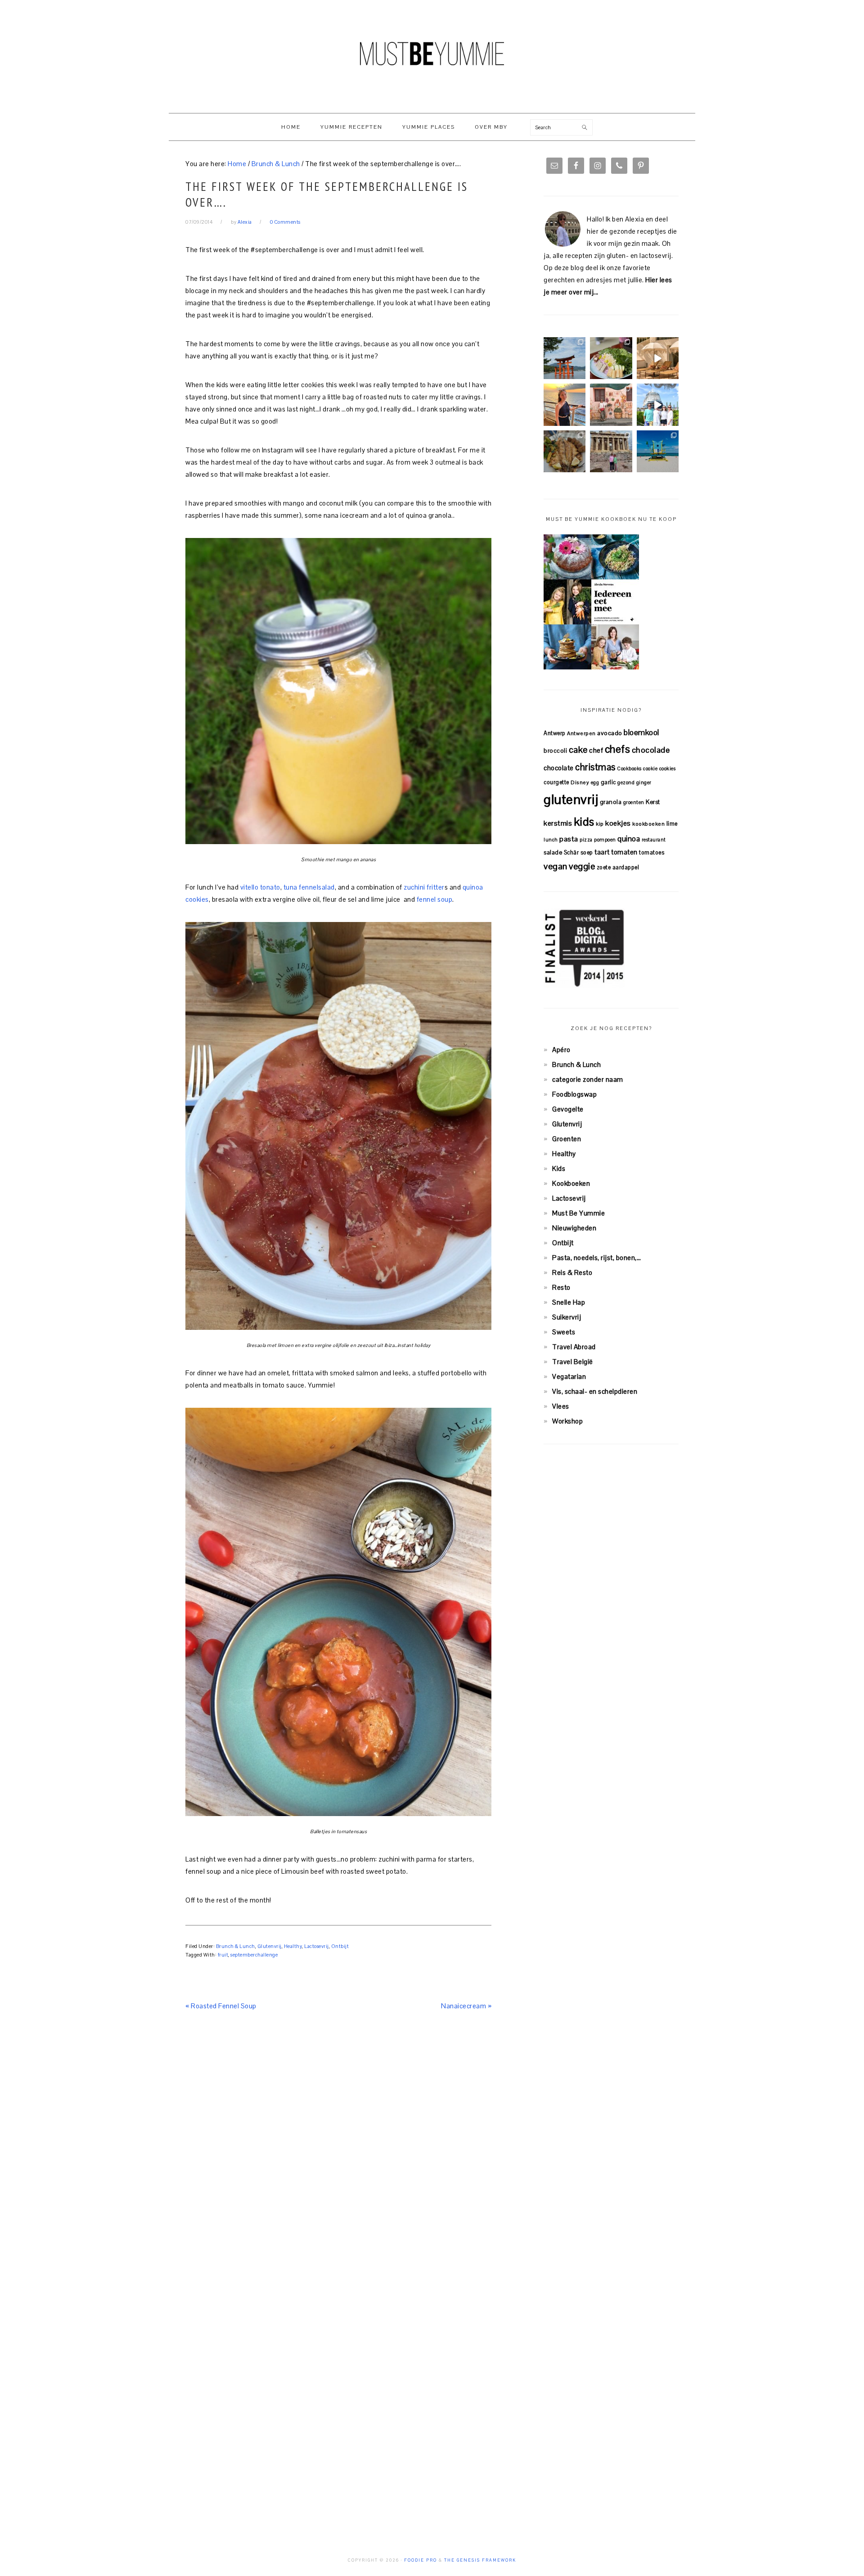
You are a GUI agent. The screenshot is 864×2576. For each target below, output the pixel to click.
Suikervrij (567, 1317)
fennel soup (434, 899)
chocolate (559, 768)
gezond (626, 782)
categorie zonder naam (588, 1079)
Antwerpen (581, 733)
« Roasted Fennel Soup (221, 2006)
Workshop (567, 1421)
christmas (595, 767)
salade (553, 852)
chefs (618, 749)
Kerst (653, 802)
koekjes (618, 823)
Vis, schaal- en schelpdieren (595, 1391)
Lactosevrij (317, 1946)
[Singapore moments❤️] (611, 404)
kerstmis (558, 823)
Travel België (573, 1362)
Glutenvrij (270, 1946)
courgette (556, 782)
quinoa (629, 839)
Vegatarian (569, 1376)
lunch (551, 840)
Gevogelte (568, 1109)
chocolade (651, 750)
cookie (650, 768)
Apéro (561, 1050)
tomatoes (652, 852)
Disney (580, 782)
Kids (559, 1168)
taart (602, 852)
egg (595, 782)
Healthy (293, 1946)
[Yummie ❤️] (565, 451)
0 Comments (285, 222)
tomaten (624, 852)
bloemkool (641, 732)
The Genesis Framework (480, 2560)
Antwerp (555, 733)
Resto (561, 1287)
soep (587, 852)
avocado (610, 733)
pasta (569, 839)
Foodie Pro (421, 2560)
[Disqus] (338, 2153)
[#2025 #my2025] (658, 404)
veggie (582, 866)
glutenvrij (571, 800)
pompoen (605, 840)
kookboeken (648, 824)
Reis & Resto (572, 1272)
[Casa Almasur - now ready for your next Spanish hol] (658, 358)
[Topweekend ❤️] (611, 451)
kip (600, 824)
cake (578, 750)
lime (672, 824)
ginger (644, 782)
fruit (223, 1955)
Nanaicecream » (466, 2006)
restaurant (654, 840)
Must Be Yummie (432, 54)
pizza (586, 840)
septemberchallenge (254, 1955)
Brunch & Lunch (236, 1946)
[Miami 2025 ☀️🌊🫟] (658, 451)
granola (611, 802)
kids (584, 822)
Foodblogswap (574, 1094)
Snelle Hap (569, 1302)
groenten (634, 802)
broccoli (555, 751)
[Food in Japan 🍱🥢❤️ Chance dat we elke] (611, 358)
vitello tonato (260, 887)
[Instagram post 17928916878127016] (565, 358)
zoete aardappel (618, 867)
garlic (608, 782)
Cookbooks (629, 768)
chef (596, 750)
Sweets (564, 1332)
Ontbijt (340, 1946)
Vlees (561, 1406)
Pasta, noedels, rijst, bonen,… (596, 1258)
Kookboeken (571, 1183)
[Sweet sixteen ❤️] (565, 404)
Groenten (567, 1139)
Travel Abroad (574, 1347)
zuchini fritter (424, 887)
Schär (571, 852)
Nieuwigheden (574, 1228)
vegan (556, 866)
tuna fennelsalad (308, 887)
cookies (668, 768)
